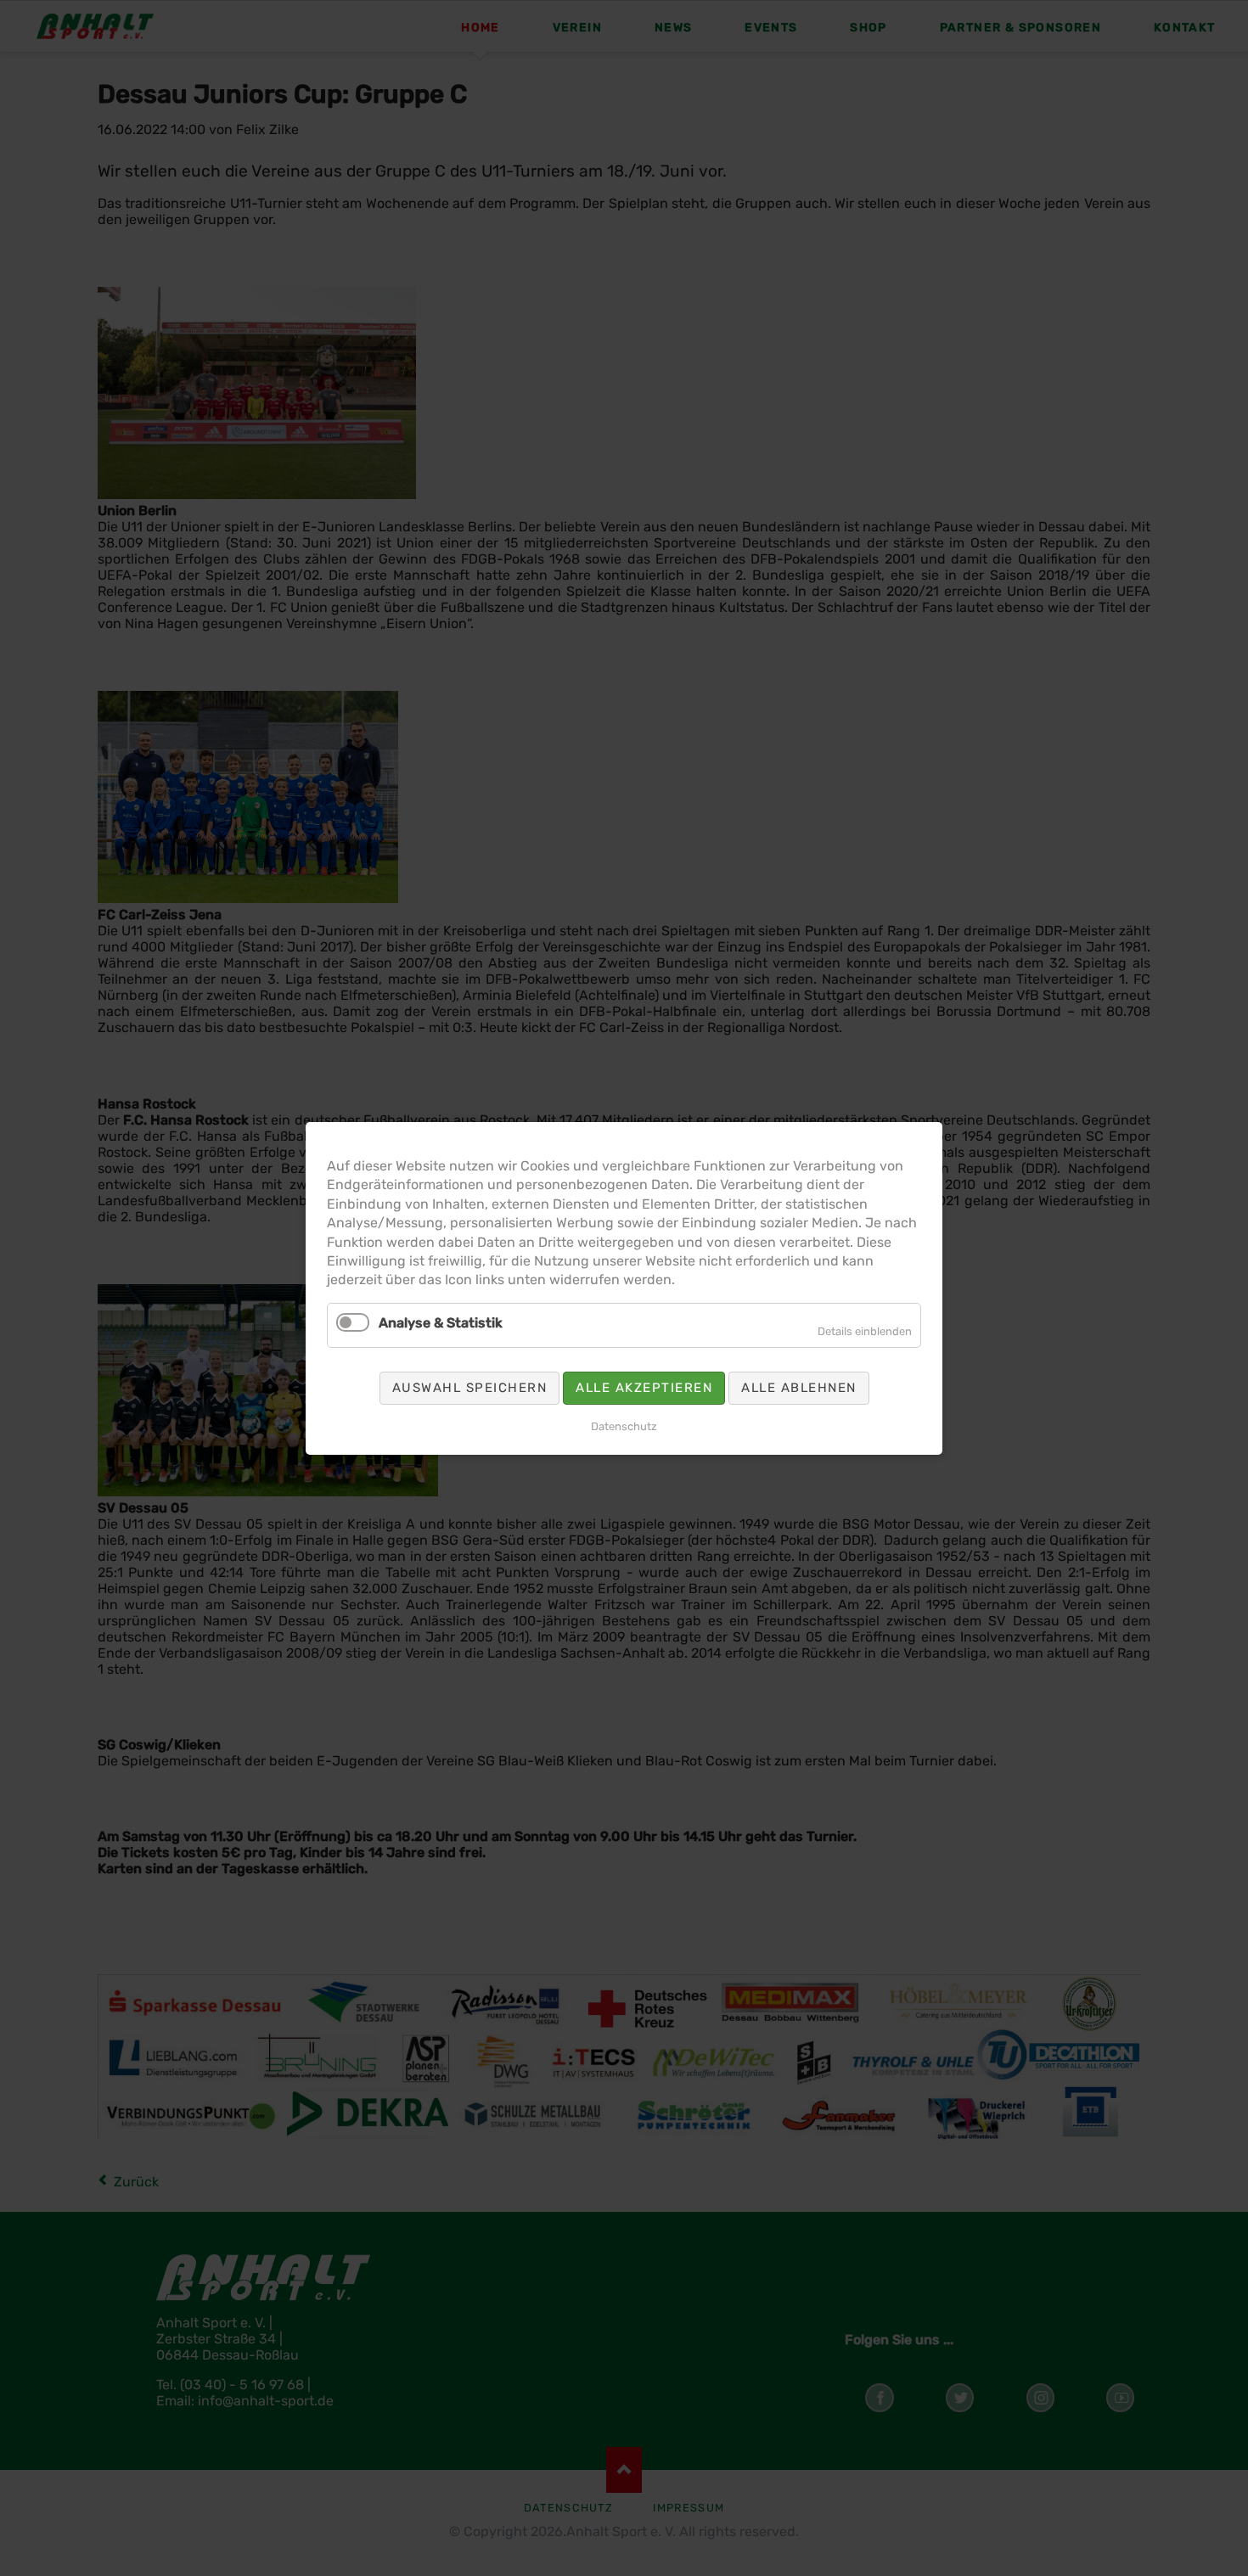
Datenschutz (624, 1425)
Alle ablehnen (799, 1387)
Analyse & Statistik (441, 1322)
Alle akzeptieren (644, 1387)
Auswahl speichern (470, 1387)
